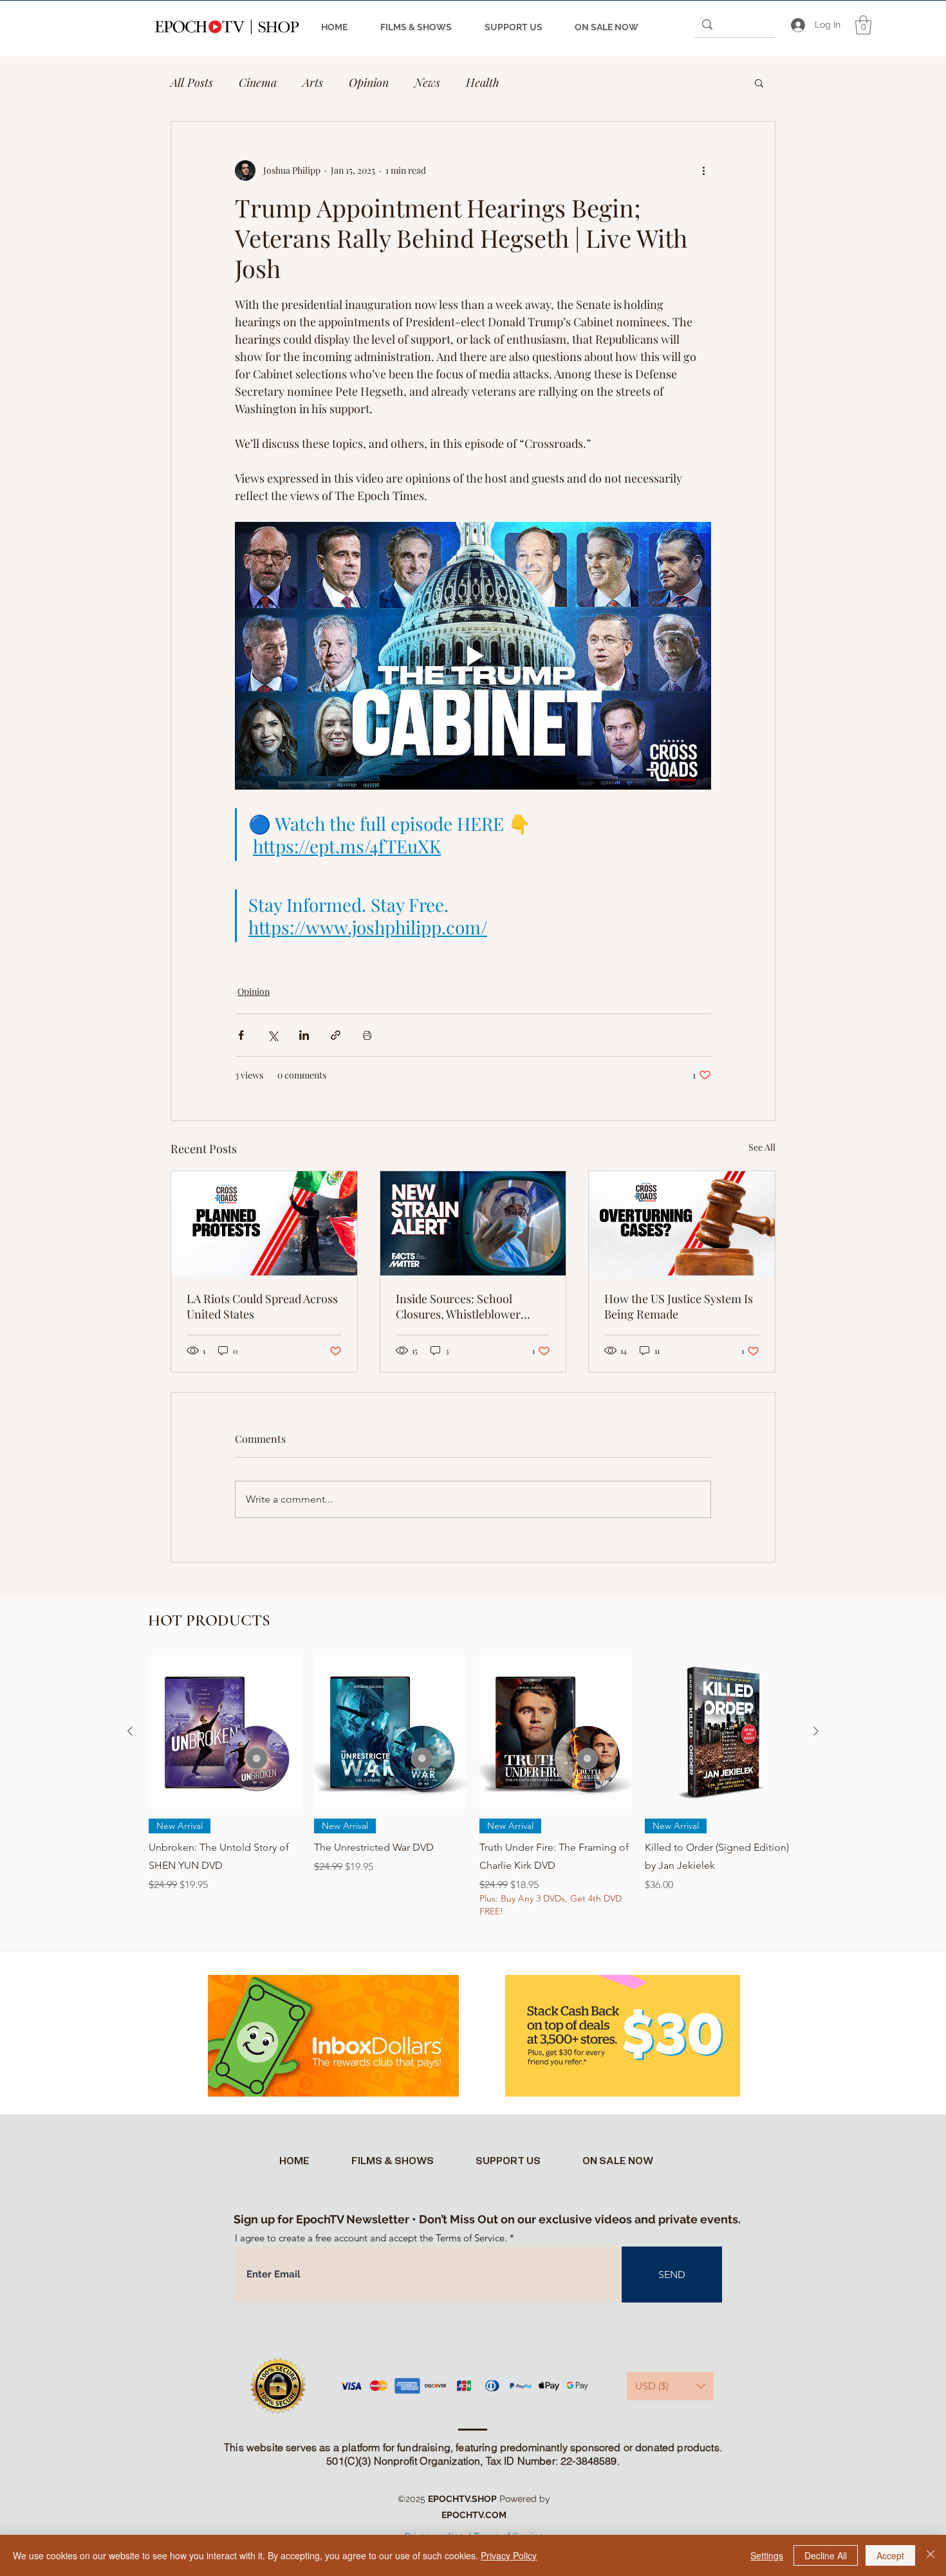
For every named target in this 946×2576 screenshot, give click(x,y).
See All (762, 1147)
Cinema (258, 82)
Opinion (369, 82)
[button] (863, 25)
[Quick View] (225, 1732)
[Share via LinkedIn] (304, 1035)
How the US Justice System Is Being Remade (679, 1306)
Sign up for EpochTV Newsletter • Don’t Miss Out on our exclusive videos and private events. (487, 2219)
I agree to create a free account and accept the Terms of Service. (371, 2238)
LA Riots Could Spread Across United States (262, 1306)
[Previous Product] (130, 1731)
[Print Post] (367, 1035)
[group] (473, 1796)
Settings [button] (767, 2555)
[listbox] (670, 2386)
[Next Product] (816, 1731)
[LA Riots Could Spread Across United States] (264, 1223)
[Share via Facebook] (241, 1035)
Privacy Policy (509, 2555)
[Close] (931, 2555)
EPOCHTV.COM (474, 2515)
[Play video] (473, 656)
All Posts (192, 82)
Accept (890, 2555)
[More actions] (703, 171)
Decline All (826, 2555)
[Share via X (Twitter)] (273, 1035)
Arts (313, 82)
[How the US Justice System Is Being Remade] (682, 1223)
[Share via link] (336, 1035)
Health (483, 82)
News (427, 82)
